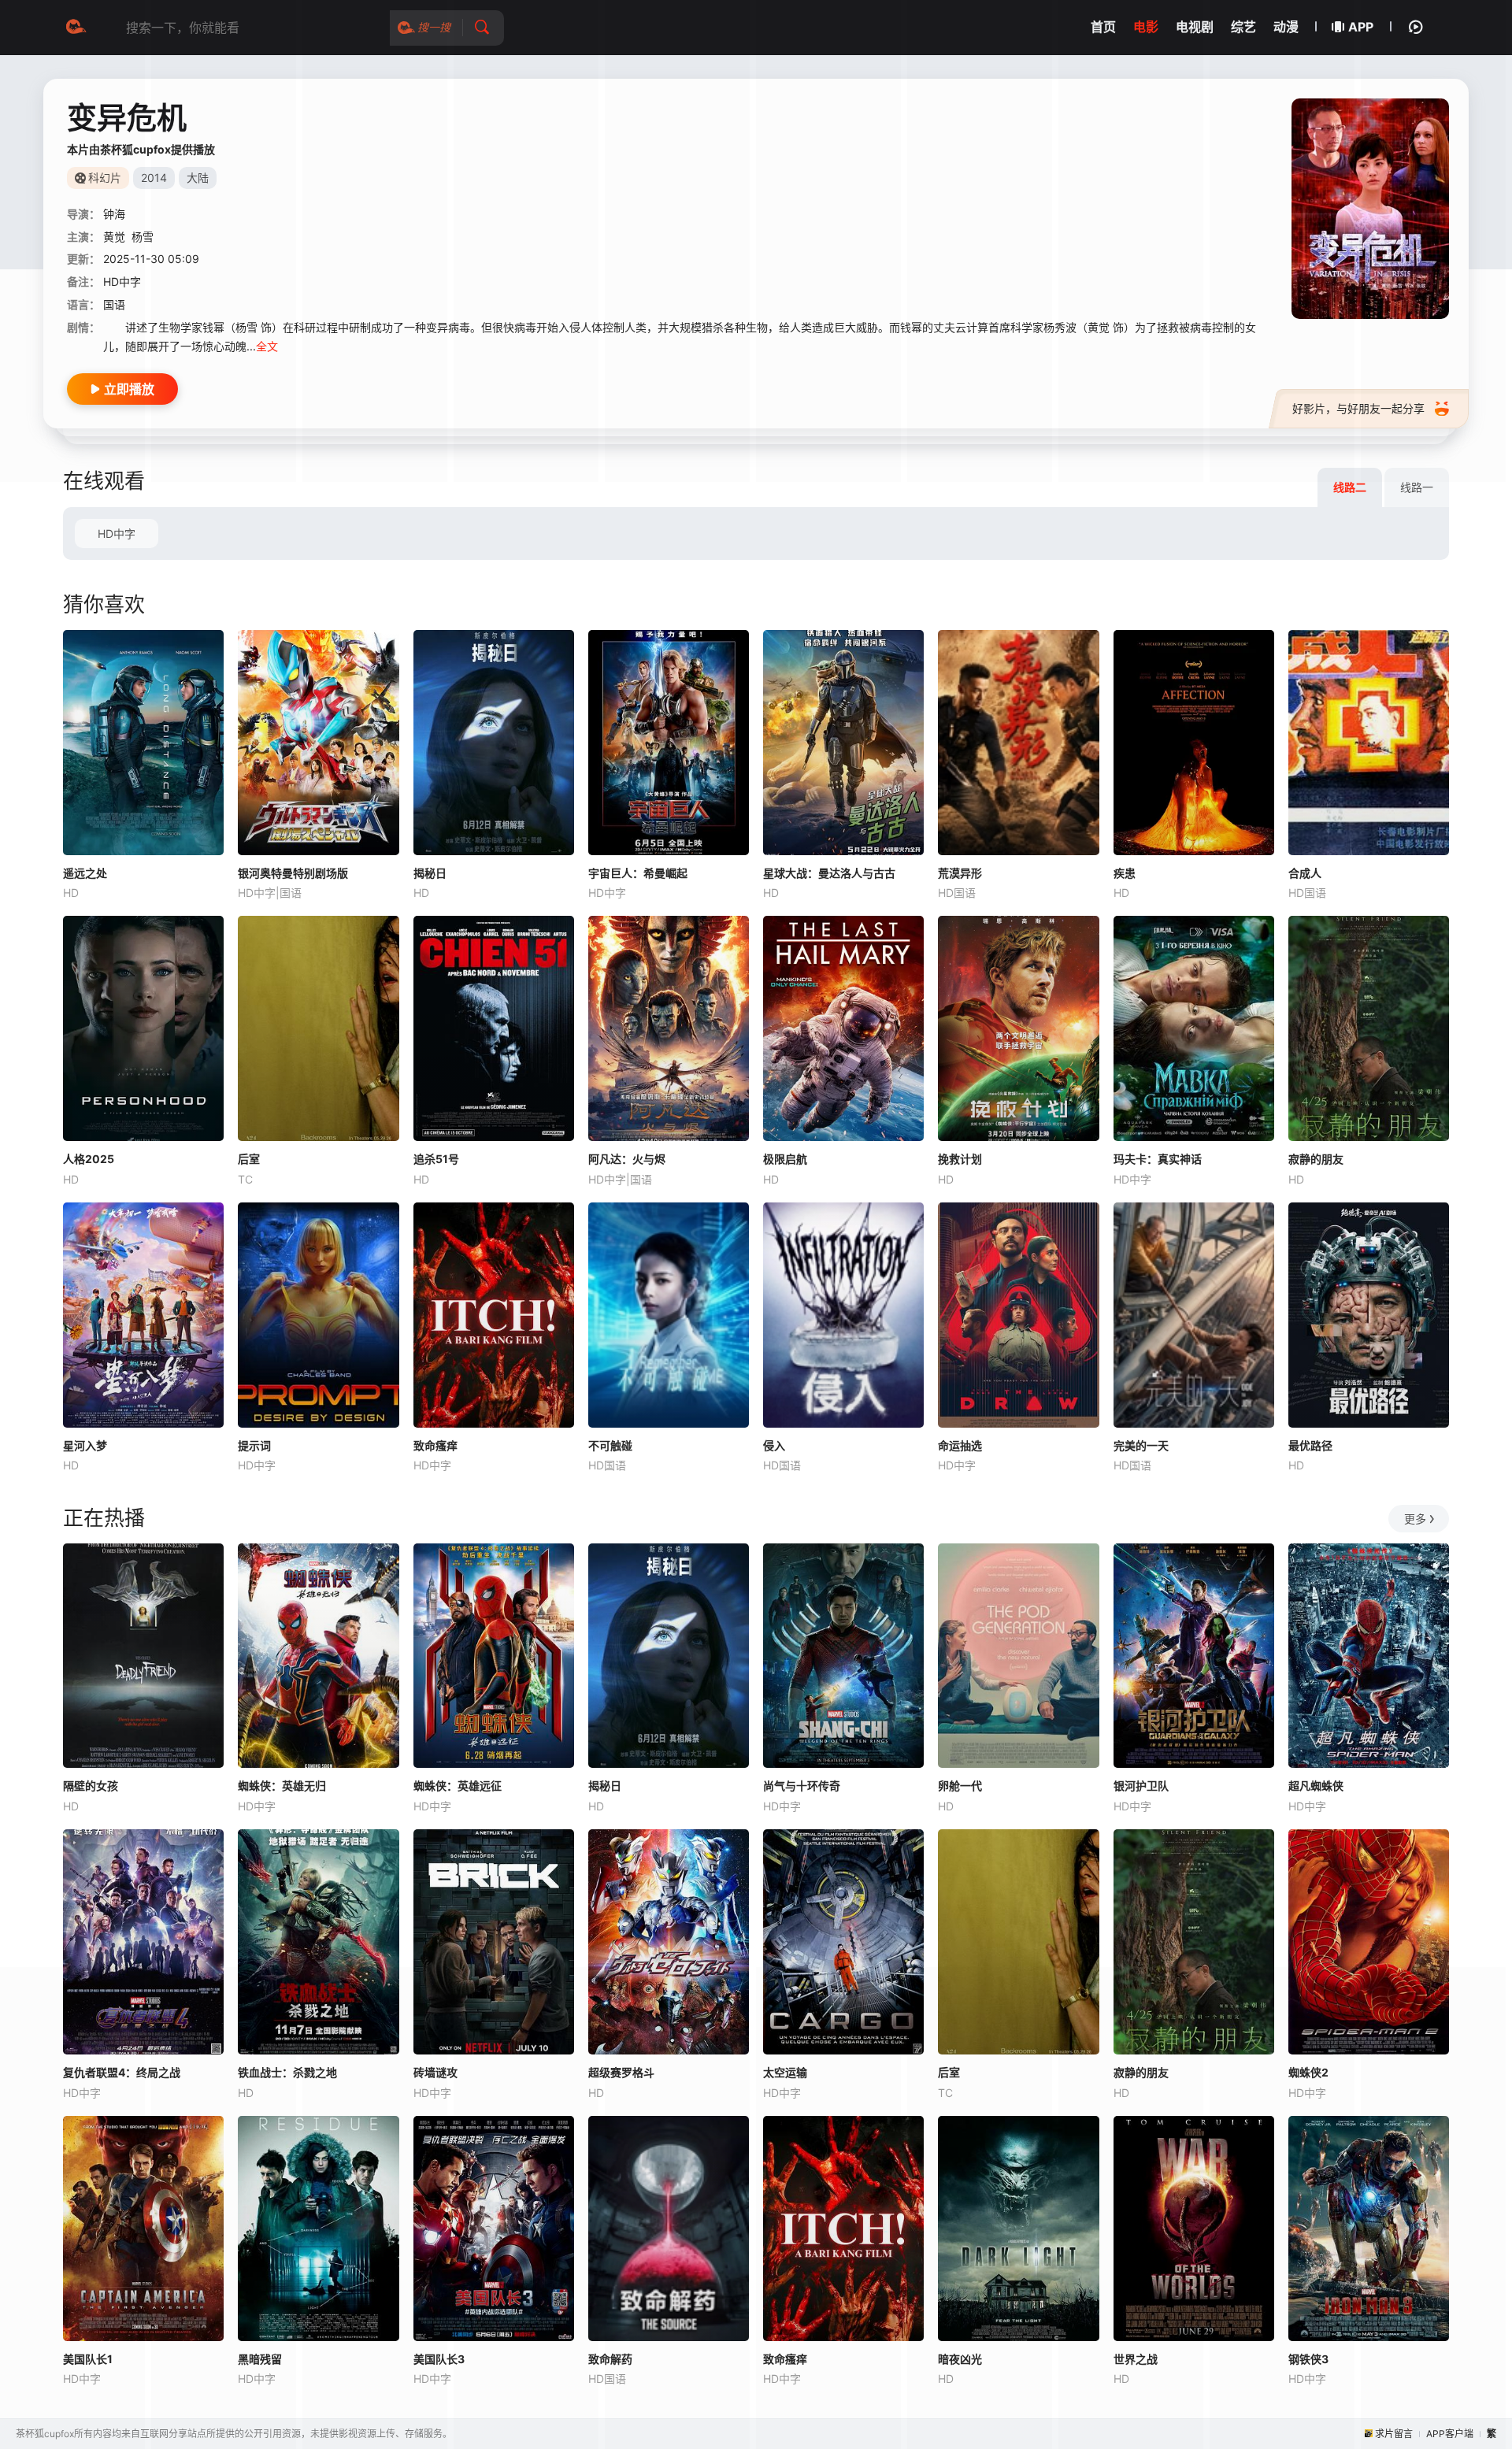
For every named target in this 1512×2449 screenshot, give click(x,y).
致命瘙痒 (435, 1445)
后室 (249, 1159)
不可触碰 (610, 1445)
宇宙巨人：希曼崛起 (638, 873)
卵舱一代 (960, 1786)
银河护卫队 (1141, 1786)
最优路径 (1310, 1445)
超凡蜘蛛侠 (1316, 1786)
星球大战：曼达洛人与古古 (829, 873)
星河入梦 (85, 1445)
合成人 (1305, 873)
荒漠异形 (960, 873)
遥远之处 (85, 873)
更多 (1415, 1519)
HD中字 (117, 534)
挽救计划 (960, 1159)
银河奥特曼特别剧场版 (293, 873)
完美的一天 (1141, 1445)
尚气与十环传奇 (802, 1786)
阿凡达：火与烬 (627, 1159)
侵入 (774, 1445)
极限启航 (785, 1159)
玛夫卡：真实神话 (1158, 1159)
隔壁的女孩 (91, 1786)
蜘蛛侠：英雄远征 (458, 1786)
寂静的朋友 (1316, 1159)
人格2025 (89, 1159)
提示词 (254, 1445)
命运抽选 (960, 1445)
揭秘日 (430, 873)
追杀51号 (436, 1159)
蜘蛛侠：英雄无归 (282, 1786)
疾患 (1125, 873)
